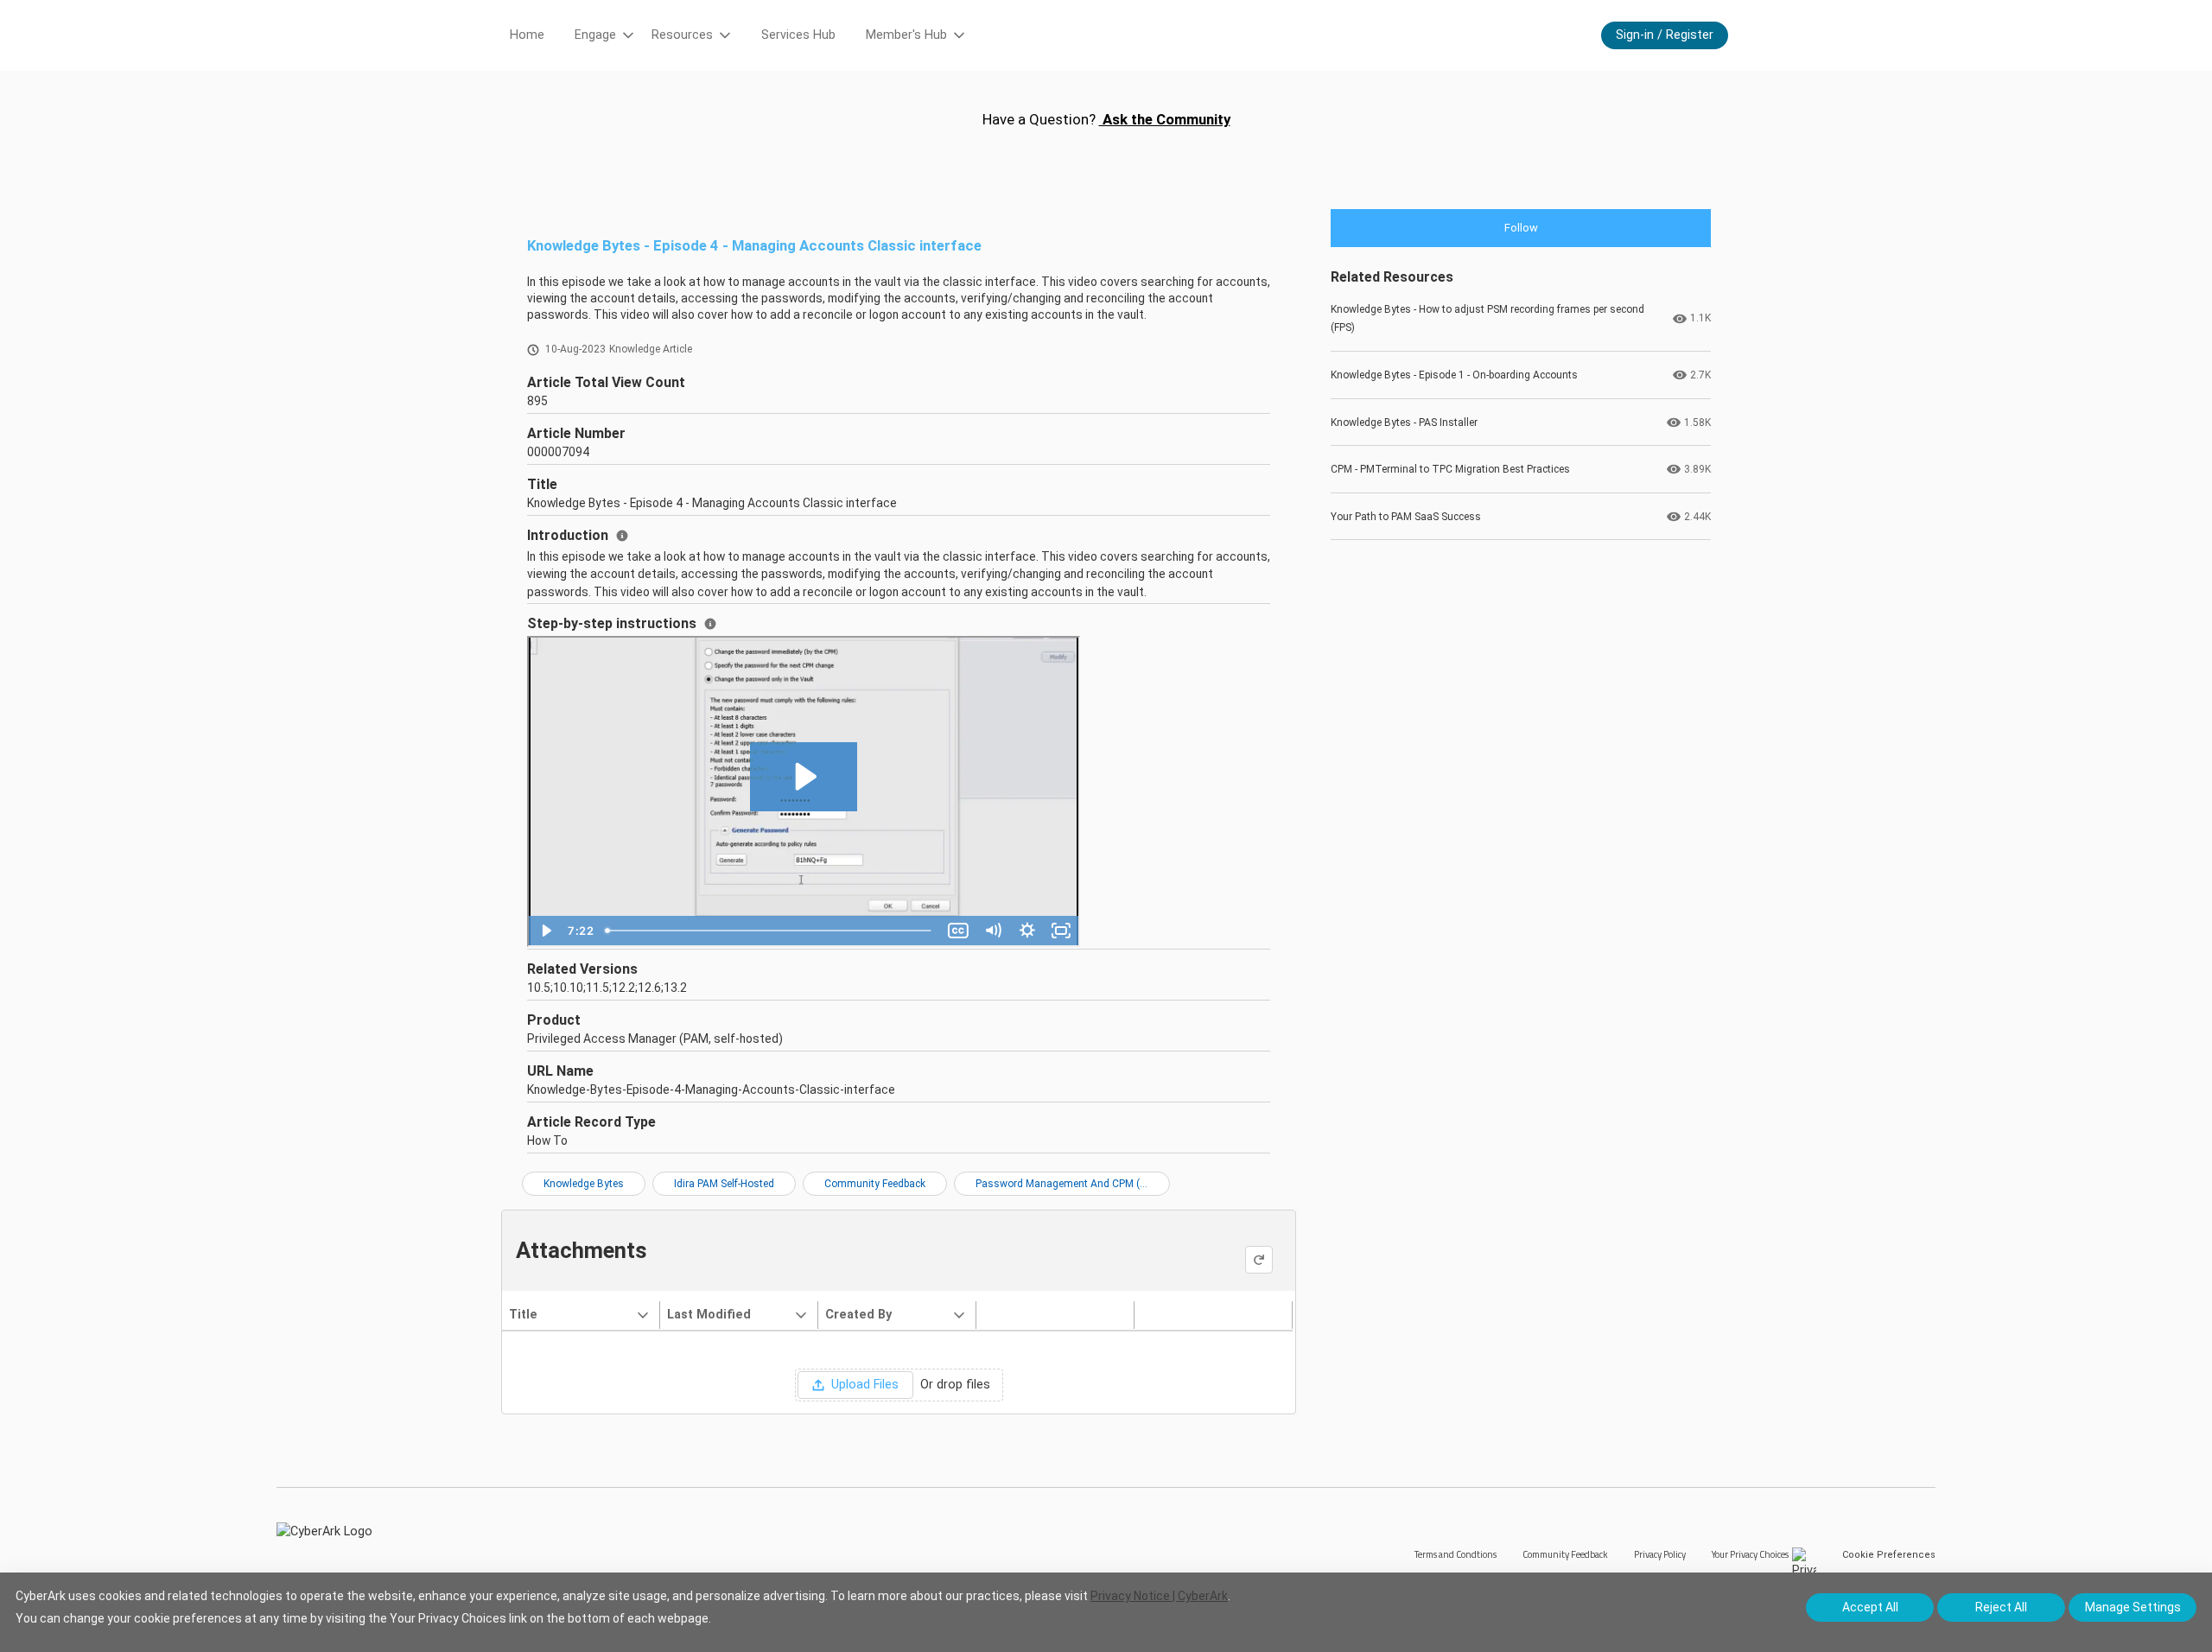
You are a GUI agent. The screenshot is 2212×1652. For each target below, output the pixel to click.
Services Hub (798, 35)
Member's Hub (906, 35)
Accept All (1870, 1607)
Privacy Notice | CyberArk (1159, 1596)
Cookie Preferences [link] (1889, 1555)
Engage (595, 35)
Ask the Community (1165, 119)
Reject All (2001, 1607)
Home (527, 35)
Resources (682, 35)
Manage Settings (2133, 1607)
